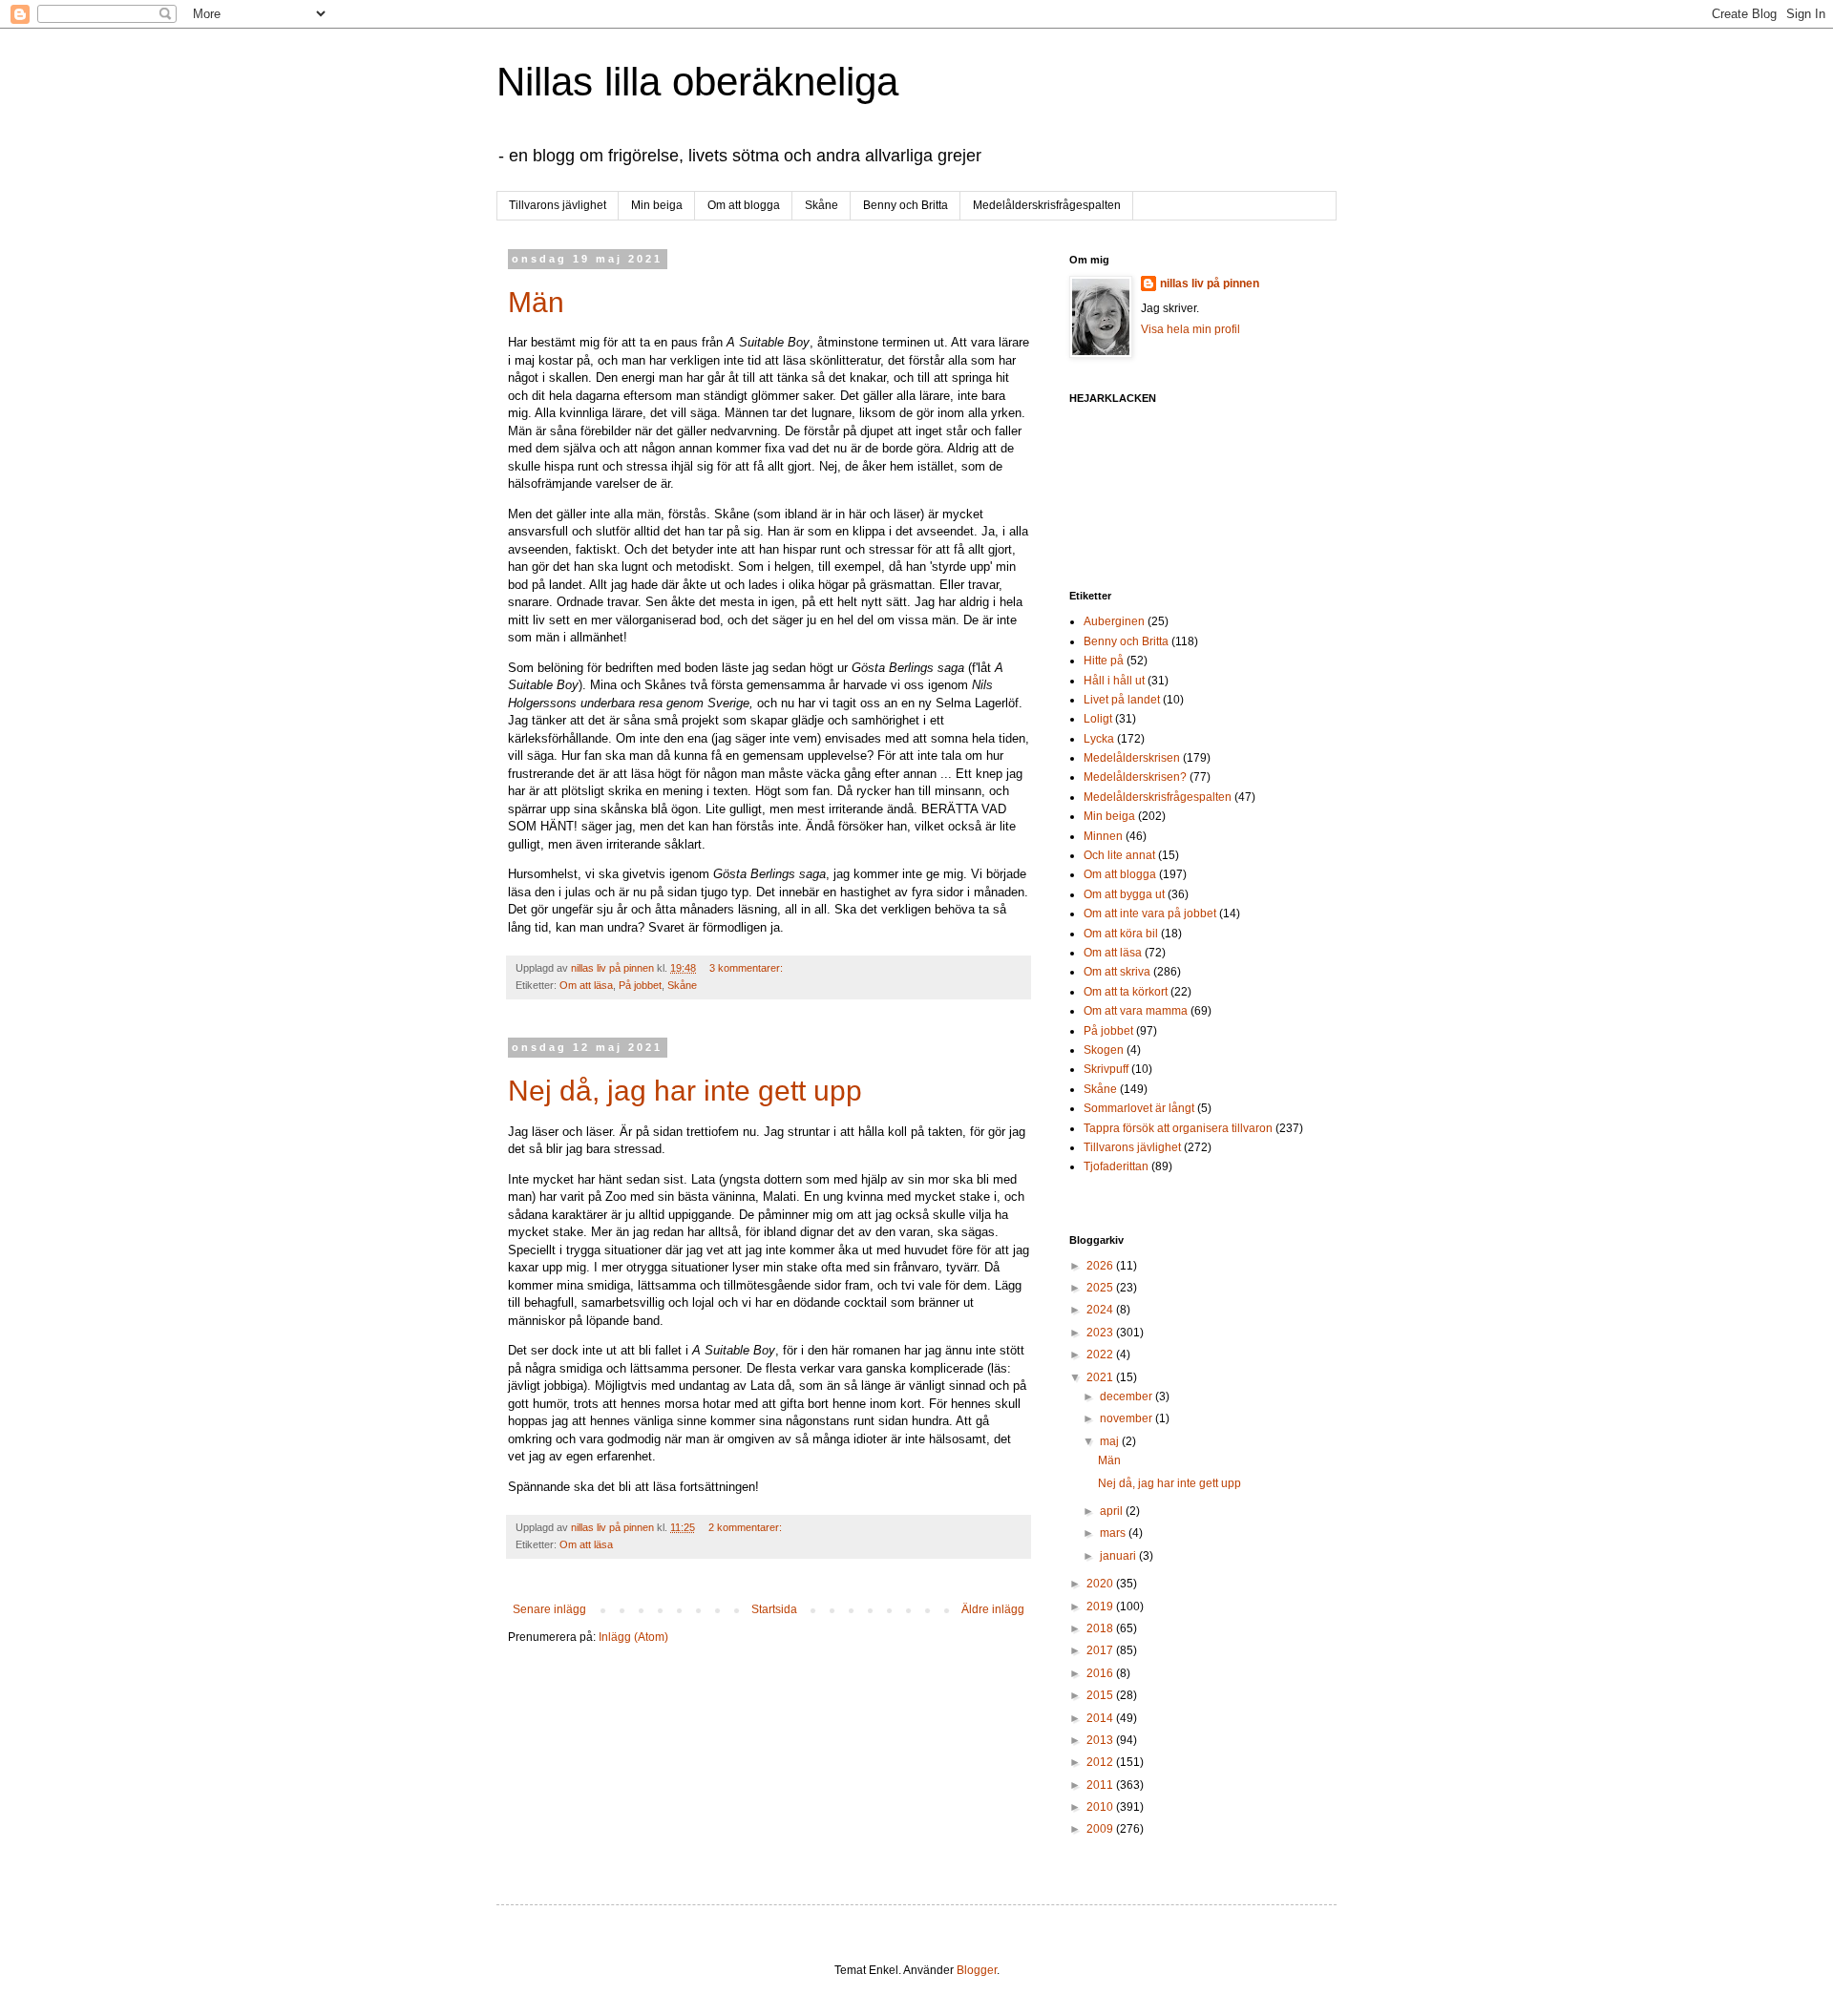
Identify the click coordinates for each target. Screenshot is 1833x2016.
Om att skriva (1117, 972)
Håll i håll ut (1114, 681)
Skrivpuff (1106, 1069)
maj (1111, 1441)
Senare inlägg (549, 1609)
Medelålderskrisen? (1135, 777)
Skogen (1104, 1050)
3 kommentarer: (748, 968)
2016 (1101, 1673)
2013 (1101, 1740)
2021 (1101, 1377)
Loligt (1098, 719)
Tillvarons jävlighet (558, 205)
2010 (1101, 1807)
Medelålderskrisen (1132, 758)
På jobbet (640, 985)
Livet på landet (1122, 700)
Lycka (1099, 739)
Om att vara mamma (1136, 1011)
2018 (1101, 1628)
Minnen (1103, 836)
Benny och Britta (906, 205)
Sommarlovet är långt (1139, 1108)
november (1127, 1418)
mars (1114, 1533)
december (1127, 1396)
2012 (1101, 1762)
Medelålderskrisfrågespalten (1047, 205)
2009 (1101, 1829)
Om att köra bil (1121, 934)
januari (1119, 1556)
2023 (1101, 1333)
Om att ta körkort (1126, 992)
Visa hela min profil (1190, 329)
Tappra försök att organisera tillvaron (1178, 1128)
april (1113, 1511)
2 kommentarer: (747, 1527)
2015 (1101, 1695)
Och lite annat (1119, 855)
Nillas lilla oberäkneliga (697, 82)
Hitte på (1104, 661)
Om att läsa (586, 985)
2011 (1101, 1785)
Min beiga (657, 205)
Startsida (774, 1609)
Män (536, 302)
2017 (1101, 1650)
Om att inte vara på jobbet (1150, 913)
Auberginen (1114, 621)
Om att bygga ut (1124, 894)
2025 (1101, 1288)
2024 (1101, 1310)
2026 (1101, 1266)
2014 (1101, 1718)
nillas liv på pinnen (1210, 283)
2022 (1101, 1354)
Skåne (822, 205)
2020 (1101, 1584)
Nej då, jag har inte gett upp (685, 1091)
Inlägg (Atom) (633, 1637)
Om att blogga (744, 205)
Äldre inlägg (993, 1609)
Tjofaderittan (1116, 1166)
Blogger (977, 1970)
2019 (1101, 1606)
